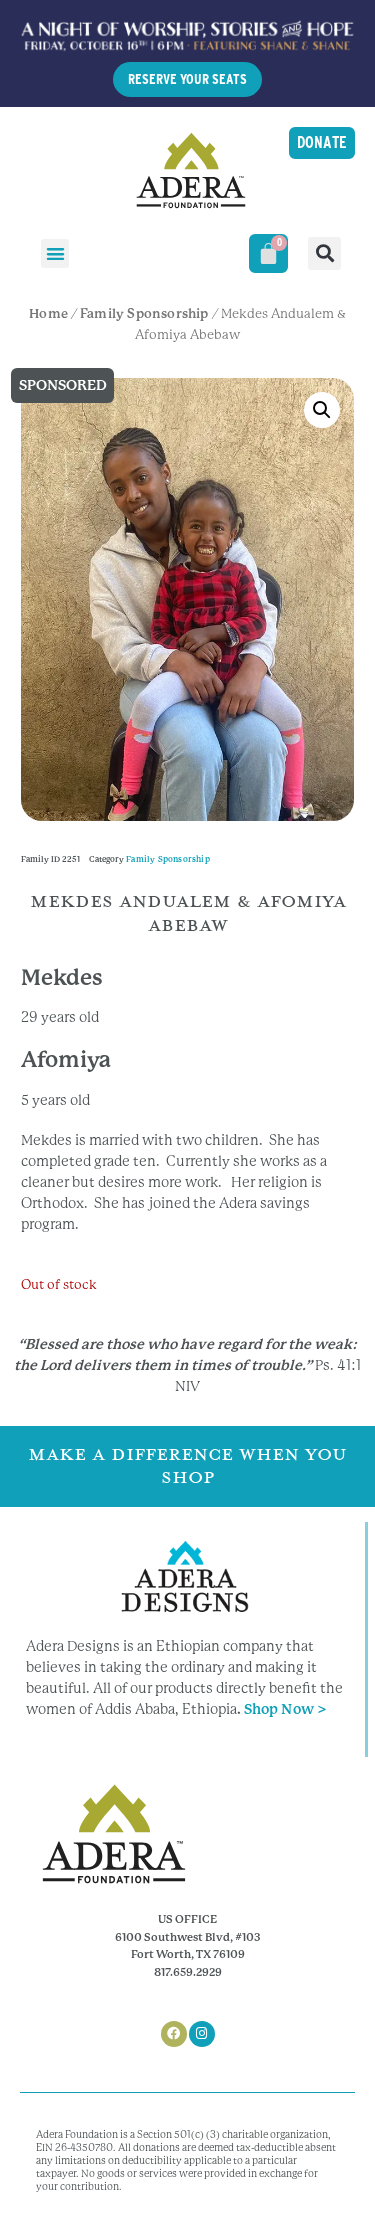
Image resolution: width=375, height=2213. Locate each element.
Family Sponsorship (144, 313)
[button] (55, 253)
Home (48, 313)
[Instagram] (202, 2034)
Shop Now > (286, 1709)
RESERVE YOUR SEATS (187, 79)
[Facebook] (174, 2034)
